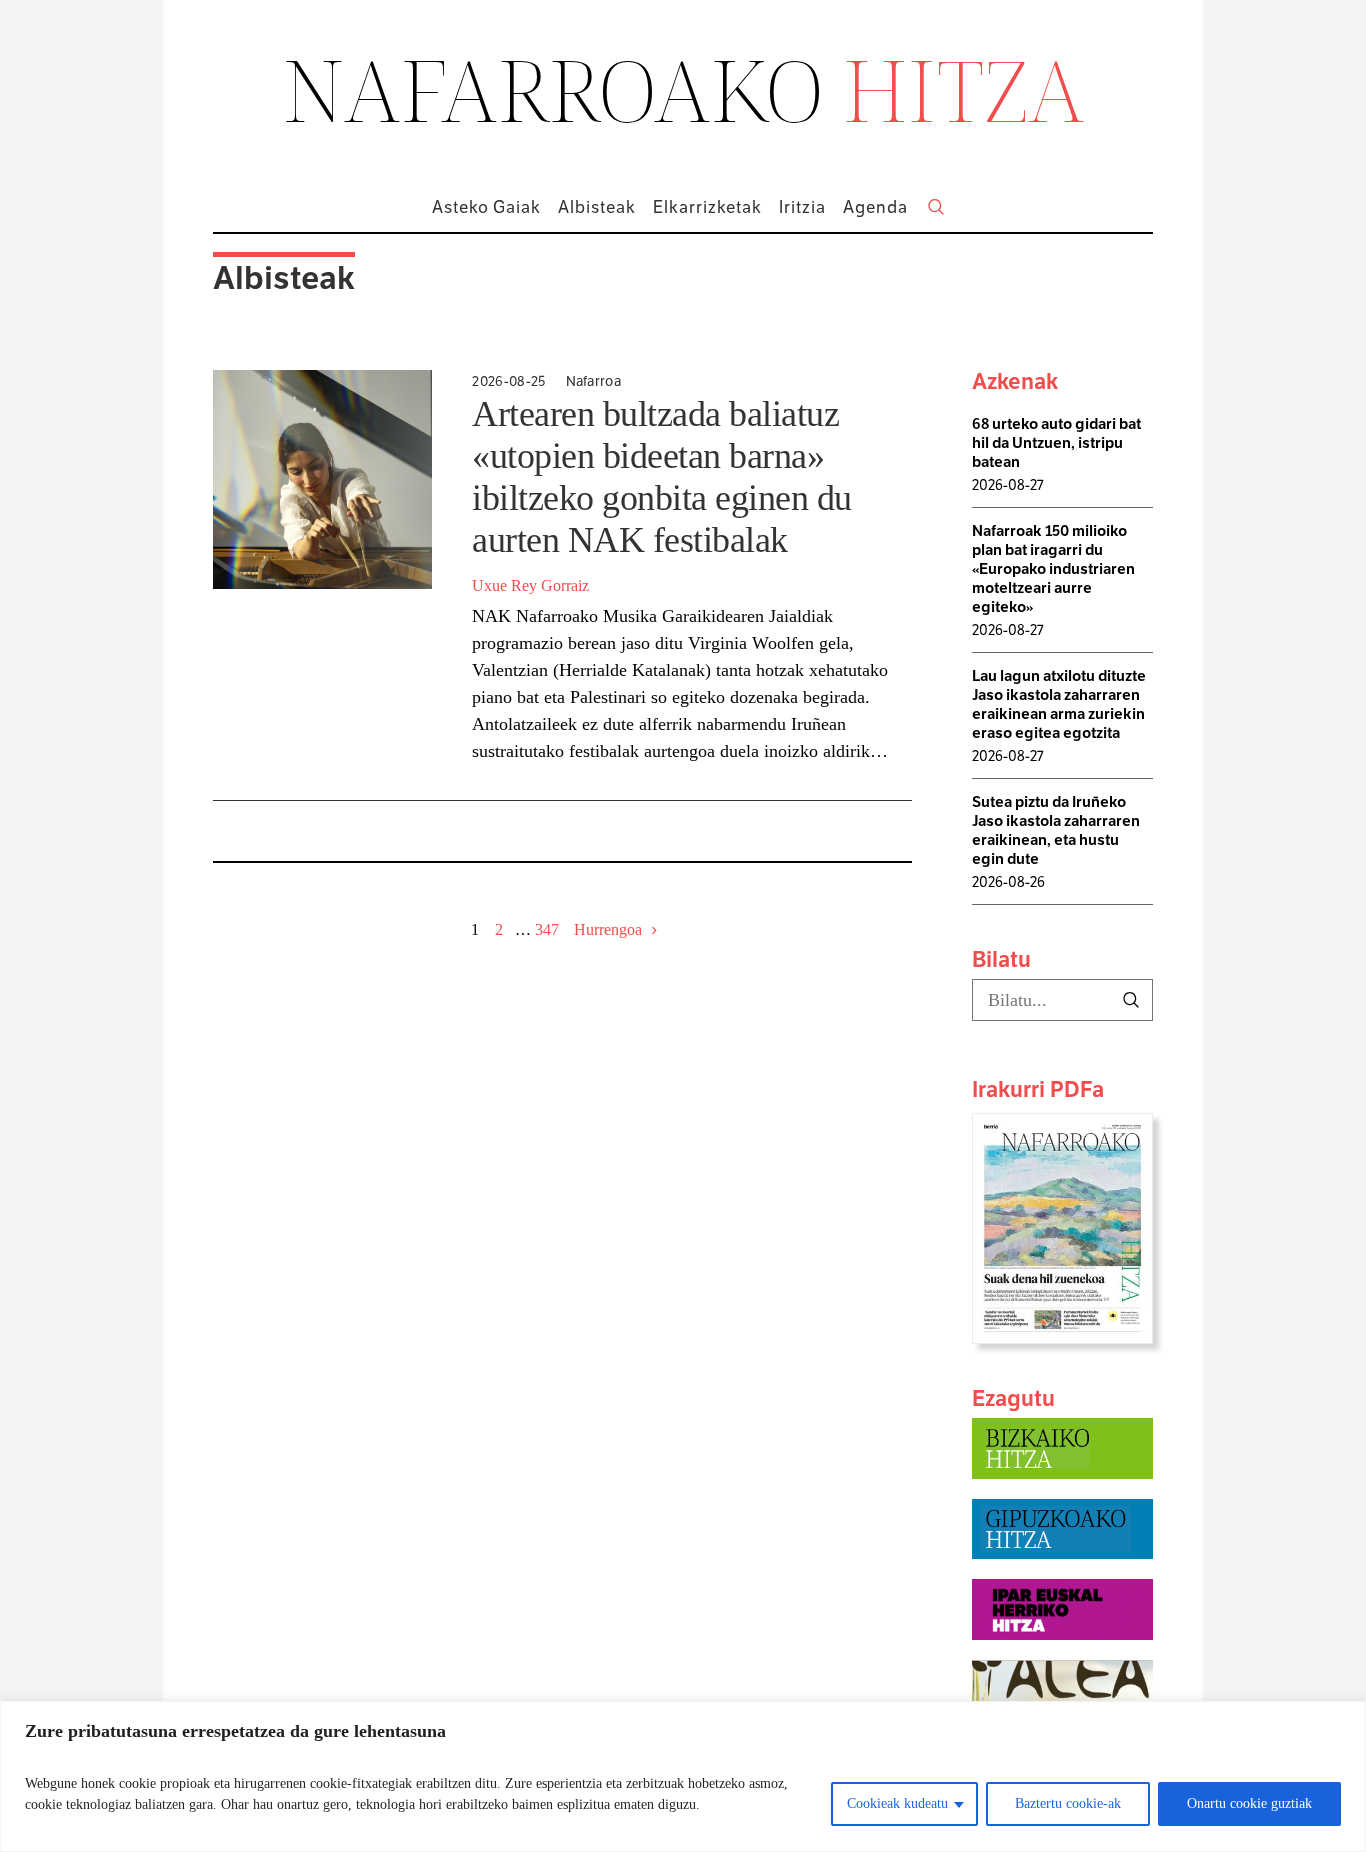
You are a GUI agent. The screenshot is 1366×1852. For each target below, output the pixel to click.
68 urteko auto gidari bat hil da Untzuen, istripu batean (1056, 442)
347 (547, 929)
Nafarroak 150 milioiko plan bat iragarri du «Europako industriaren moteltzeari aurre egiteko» (1053, 568)
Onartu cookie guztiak (1249, 1803)
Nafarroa (594, 381)
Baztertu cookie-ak (1068, 1803)
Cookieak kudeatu (897, 1803)
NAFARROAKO (683, 89)
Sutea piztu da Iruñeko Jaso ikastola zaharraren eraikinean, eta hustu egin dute (1056, 830)
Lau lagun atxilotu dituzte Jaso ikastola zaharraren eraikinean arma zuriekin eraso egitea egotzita (1059, 704)
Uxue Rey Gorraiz (530, 585)
